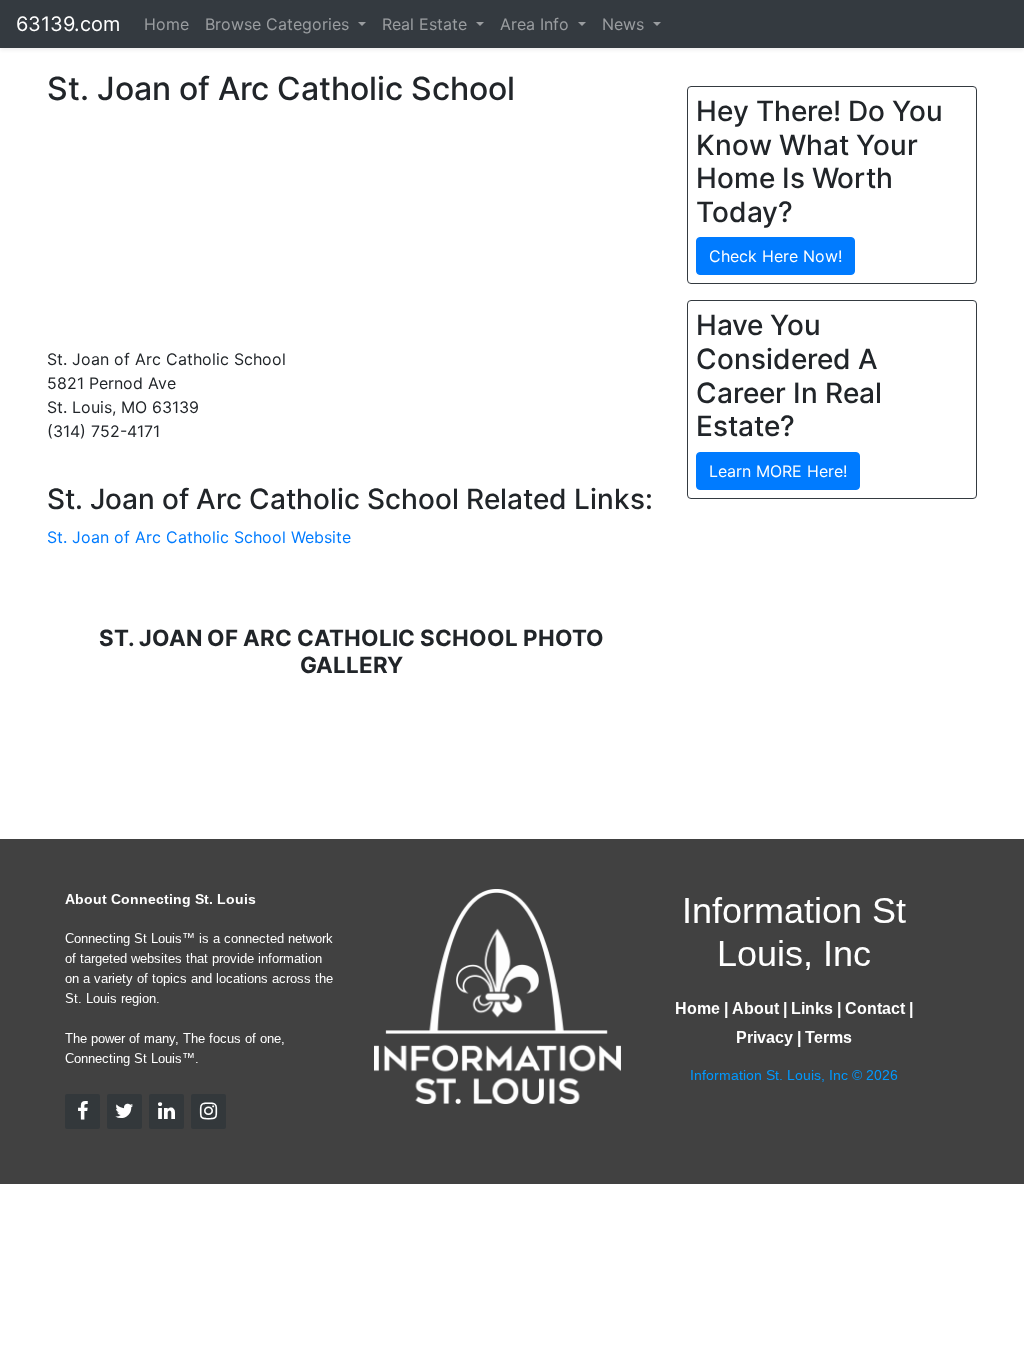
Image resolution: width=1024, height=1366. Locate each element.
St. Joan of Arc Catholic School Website (199, 537)
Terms (828, 1037)
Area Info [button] (537, 24)
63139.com (68, 24)
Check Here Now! (775, 256)
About (755, 1008)
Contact (875, 1008)
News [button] (625, 24)
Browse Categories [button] (279, 24)
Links (812, 1008)
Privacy (764, 1037)
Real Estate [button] (427, 24)
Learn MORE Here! (778, 471)
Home (166, 24)
